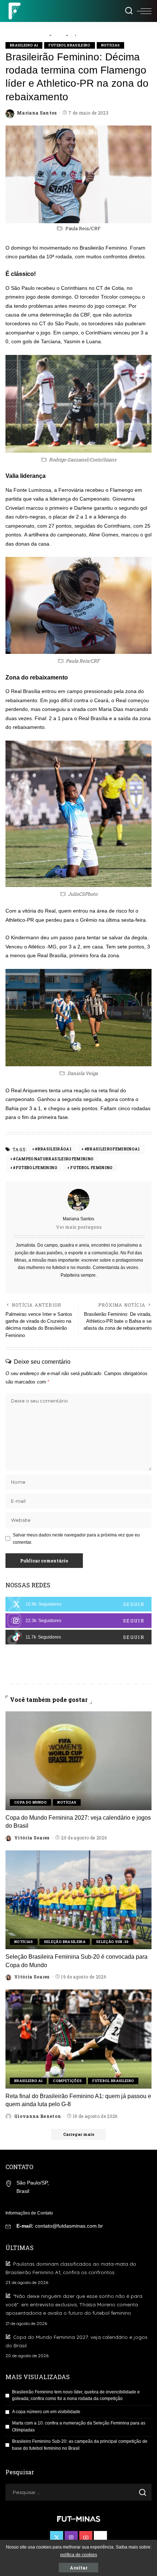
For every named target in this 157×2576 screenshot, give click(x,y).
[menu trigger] (144, 11)
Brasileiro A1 (24, 45)
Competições (67, 2081)
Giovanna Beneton (38, 2116)
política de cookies (79, 2555)
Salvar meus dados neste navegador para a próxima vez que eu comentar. (76, 1539)
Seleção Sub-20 (112, 1942)
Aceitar (78, 2568)
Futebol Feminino (91, 1168)
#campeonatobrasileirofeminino (53, 1159)
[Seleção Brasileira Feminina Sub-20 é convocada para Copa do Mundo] (78, 1900)
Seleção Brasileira (65, 1942)
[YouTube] (86, 2538)
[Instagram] (78, 1621)
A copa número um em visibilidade (46, 2412)
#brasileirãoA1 (53, 1149)
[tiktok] (78, 1637)
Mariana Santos (37, 113)
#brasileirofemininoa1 (112, 1149)
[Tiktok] (100, 2538)
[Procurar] (129, 11)
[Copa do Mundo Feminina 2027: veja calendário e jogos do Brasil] (78, 1761)
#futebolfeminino (35, 1168)
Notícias (111, 45)
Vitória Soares (32, 1838)
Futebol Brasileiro (69, 45)
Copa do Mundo (30, 1802)
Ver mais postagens (79, 1227)
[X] (78, 1604)
